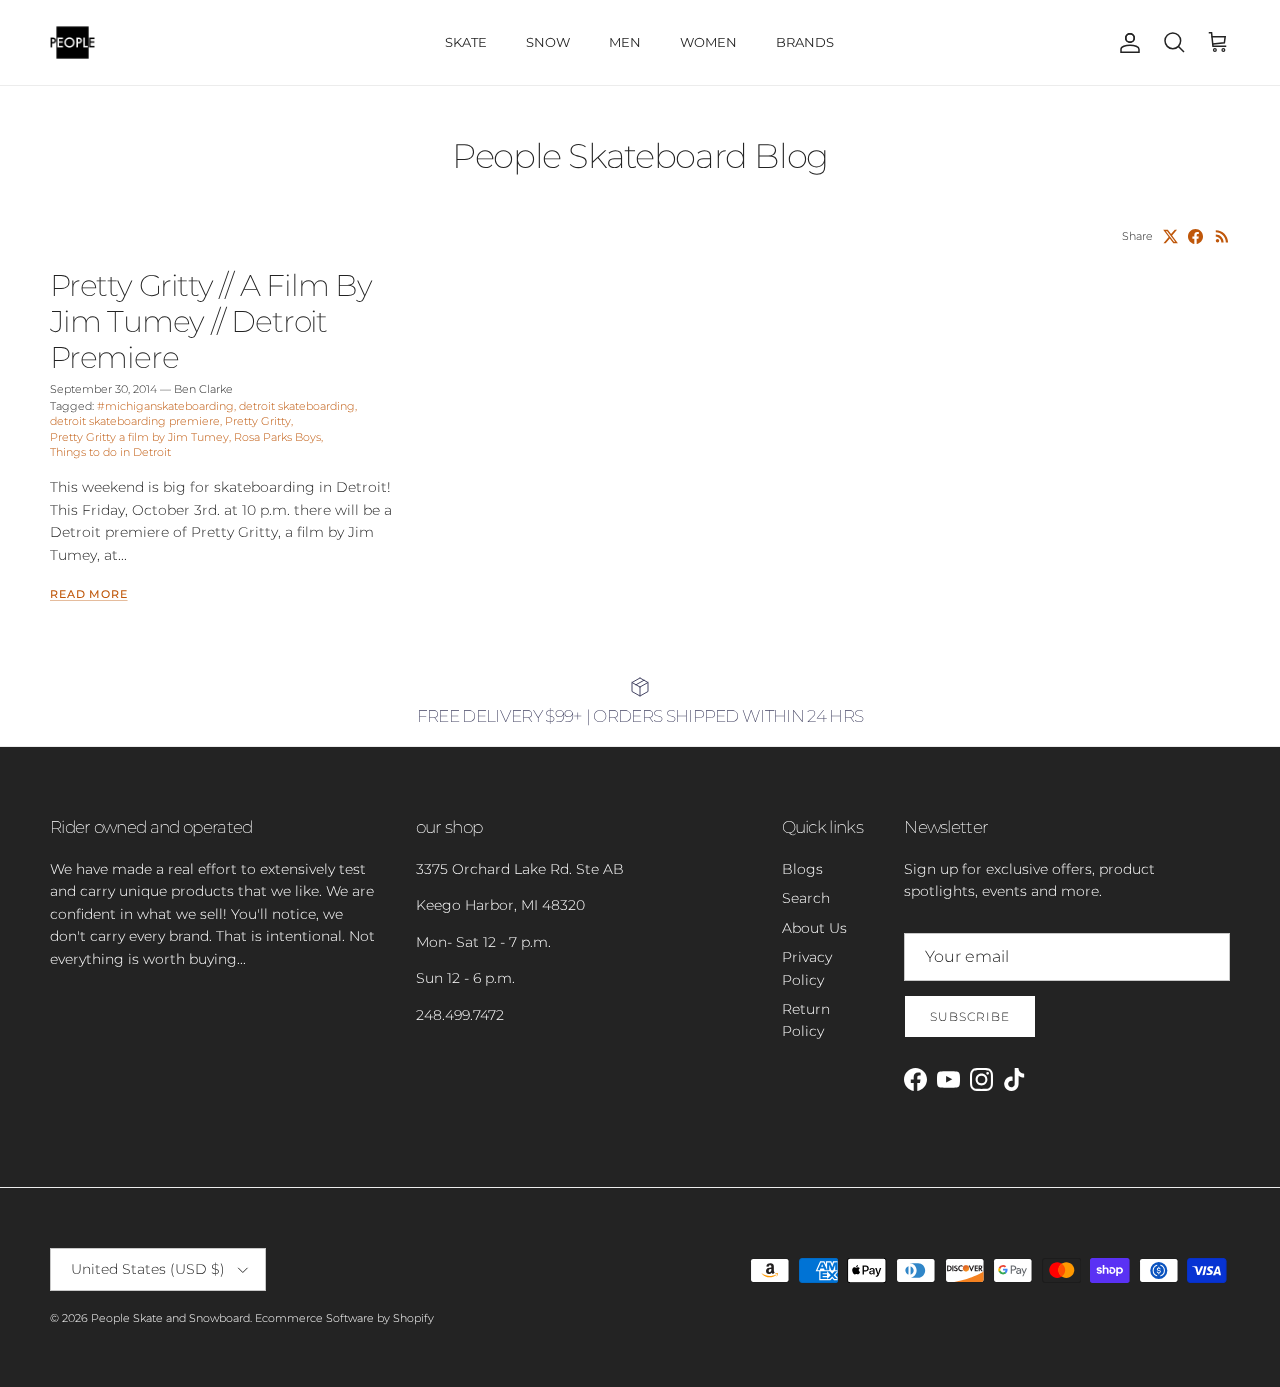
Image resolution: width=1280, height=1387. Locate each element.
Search (806, 898)
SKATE (466, 42)
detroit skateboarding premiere (135, 421)
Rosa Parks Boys (277, 437)
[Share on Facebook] (1195, 236)
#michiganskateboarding (165, 406)
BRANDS (805, 42)
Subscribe (970, 1016)
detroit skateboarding (297, 406)
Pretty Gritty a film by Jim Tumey (139, 437)
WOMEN (708, 42)
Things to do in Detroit (110, 452)
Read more (89, 594)
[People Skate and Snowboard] (72, 42)
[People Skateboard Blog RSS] (1222, 236)
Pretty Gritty (258, 421)
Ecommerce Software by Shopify (344, 1318)
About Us (814, 928)
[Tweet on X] (1170, 236)
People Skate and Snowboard (170, 1318)
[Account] (1126, 43)
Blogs (802, 869)
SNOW (548, 42)
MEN (625, 42)
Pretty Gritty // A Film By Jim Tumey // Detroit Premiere (211, 321)
